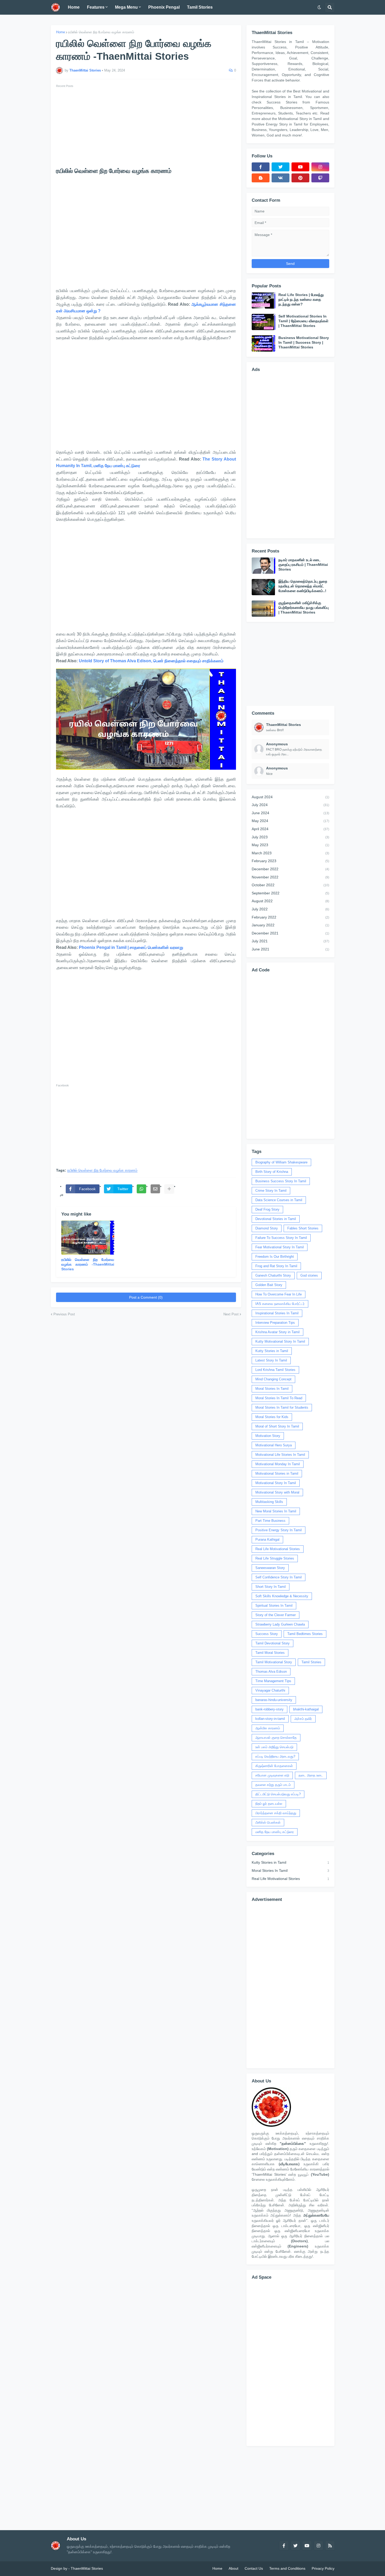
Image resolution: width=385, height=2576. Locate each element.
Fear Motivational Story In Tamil (280, 1247)
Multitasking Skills (269, 1502)
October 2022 (290, 885)
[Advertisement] (146, 126)
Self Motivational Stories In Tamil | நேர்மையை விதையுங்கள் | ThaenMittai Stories (303, 321)
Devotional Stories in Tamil (276, 1219)
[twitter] (280, 167)
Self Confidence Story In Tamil (279, 1577)
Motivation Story (268, 1436)
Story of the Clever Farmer (276, 1615)
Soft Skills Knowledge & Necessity (282, 1596)
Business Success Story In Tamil (281, 1181)
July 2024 (290, 805)
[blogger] (261, 178)
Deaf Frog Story (267, 1209)
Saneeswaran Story (270, 1568)
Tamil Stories (311, 1662)
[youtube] (300, 167)
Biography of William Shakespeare (281, 1162)
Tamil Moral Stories (270, 1653)
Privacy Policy (323, 2568)
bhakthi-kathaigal (306, 1709)
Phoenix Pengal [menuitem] (164, 7)
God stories (309, 1275)
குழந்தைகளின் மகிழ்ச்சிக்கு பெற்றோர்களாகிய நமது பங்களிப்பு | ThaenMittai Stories (304, 608)
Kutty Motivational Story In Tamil (280, 1341)
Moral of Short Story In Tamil (277, 1426)
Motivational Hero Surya (274, 1445)
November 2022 (290, 877)
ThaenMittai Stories (87, 2568)
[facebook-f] (261, 167)
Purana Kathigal (267, 1539)
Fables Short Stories (303, 1228)
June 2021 (290, 949)
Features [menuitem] (96, 7)
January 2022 (290, 925)
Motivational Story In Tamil (276, 1483)
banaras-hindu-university (274, 1700)
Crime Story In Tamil (271, 1191)
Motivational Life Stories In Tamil (280, 1455)
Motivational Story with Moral (277, 1492)
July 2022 (290, 909)
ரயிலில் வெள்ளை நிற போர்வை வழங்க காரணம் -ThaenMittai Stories (88, 1264)
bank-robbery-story (269, 1709)
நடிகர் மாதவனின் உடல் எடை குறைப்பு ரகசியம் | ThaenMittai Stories (303, 565)
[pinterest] (300, 178)
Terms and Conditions (287, 2568)
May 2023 (290, 845)
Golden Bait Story (269, 1285)
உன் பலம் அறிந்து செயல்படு (274, 1747)
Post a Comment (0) (146, 1297)
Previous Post (64, 1314)
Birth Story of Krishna (272, 1172)
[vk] (280, 178)
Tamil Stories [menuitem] (200, 7)
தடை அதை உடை (311, 1775)
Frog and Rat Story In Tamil (276, 1266)
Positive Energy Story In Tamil (279, 1530)
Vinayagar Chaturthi (270, 1690)
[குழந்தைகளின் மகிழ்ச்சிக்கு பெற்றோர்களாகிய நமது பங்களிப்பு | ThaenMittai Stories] (263, 609)
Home (60, 32)
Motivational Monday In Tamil (278, 1464)
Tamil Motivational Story (274, 1662)
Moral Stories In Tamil (272, 1389)
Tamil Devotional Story (273, 1643)
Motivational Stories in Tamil (277, 1473)
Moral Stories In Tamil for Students (282, 1407)
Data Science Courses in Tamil (279, 1200)
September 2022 (290, 893)
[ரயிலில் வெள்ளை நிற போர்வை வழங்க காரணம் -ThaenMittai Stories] (88, 1238)
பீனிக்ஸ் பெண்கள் (268, 1822)
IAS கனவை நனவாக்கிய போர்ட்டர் (280, 1304)
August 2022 (290, 901)
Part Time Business (270, 1521)
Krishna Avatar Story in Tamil (277, 1332)
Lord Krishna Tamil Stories (275, 1370)
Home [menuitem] (74, 7)
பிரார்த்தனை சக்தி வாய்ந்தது (276, 1813)
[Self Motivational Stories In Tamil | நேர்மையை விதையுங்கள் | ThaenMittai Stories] (263, 322)
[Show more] (169, 1189)
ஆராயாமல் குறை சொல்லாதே (276, 1738)
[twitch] (320, 178)
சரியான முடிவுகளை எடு (272, 1775)
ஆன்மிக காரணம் (268, 1728)
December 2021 (290, 933)
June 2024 (290, 813)
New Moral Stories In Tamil (276, 1511)
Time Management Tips (273, 1681)
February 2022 (290, 917)
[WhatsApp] (141, 1189)
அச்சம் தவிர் (303, 1719)
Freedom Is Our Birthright (275, 1257)
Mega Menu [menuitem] (126, 7)
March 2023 (290, 853)
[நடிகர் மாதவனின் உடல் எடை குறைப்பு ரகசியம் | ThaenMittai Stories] (263, 566)
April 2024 (290, 829)
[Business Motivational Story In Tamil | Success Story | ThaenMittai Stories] (263, 343)
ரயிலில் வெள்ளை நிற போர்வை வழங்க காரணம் (101, 32)
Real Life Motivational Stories (278, 1549)
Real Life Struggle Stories (275, 1558)
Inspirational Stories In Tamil (277, 1313)
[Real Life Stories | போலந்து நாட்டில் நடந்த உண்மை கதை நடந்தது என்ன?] (263, 300)
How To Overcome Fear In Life (279, 1294)
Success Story (267, 1634)
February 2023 (290, 861)
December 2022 (290, 869)
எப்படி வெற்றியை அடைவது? (275, 1756)
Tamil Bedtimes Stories (305, 1634)
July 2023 (290, 837)
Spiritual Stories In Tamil (274, 1606)
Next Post (231, 1314)
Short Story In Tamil (271, 1587)
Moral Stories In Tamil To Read (279, 1398)
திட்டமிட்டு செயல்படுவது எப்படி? (278, 1794)
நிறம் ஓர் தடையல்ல (269, 1804)
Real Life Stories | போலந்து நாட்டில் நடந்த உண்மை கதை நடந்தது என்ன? (301, 299)
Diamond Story (267, 1228)
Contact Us (254, 2568)
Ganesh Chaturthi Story (273, 1275)
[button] (319, 7)
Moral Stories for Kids (272, 1417)
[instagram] (320, 167)
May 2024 (290, 821)
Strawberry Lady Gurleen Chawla (280, 1624)
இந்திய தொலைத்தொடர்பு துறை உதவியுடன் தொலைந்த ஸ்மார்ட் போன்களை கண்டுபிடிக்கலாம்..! (303, 586)
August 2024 (290, 797)
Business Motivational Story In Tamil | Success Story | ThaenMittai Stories (304, 342)
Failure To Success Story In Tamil (281, 1238)
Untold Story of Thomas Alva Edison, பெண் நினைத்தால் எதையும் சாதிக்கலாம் (151, 661)
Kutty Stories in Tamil (272, 1351)
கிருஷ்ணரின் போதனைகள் (274, 1766)
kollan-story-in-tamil (270, 1719)
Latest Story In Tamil (271, 1360)
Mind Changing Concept (273, 1379)
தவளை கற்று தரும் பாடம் (273, 1785)
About (233, 2568)
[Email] (155, 1189)
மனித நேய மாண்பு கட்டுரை (275, 1832)
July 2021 (290, 941)
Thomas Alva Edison (271, 1672)
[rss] (330, 2546)
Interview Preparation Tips (275, 1323)
